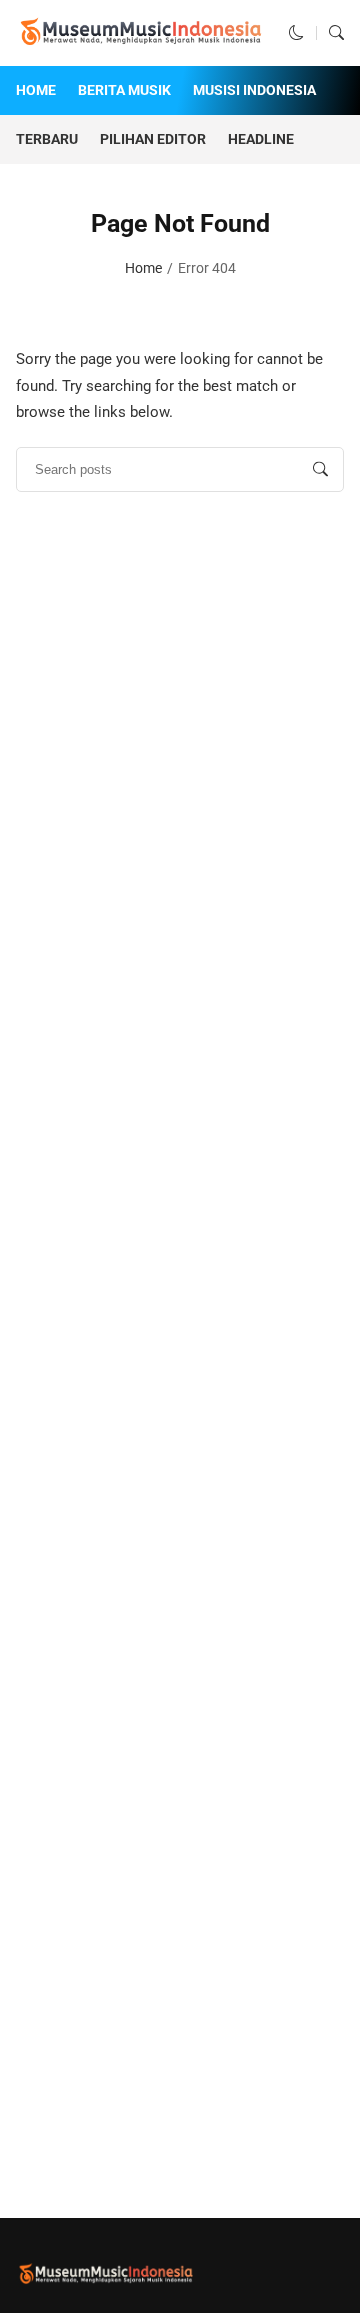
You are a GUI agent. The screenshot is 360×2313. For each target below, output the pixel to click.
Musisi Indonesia (254, 90)
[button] (296, 33)
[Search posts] (320, 469)
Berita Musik (124, 90)
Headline (261, 139)
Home (36, 90)
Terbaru (47, 139)
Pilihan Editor (153, 139)
